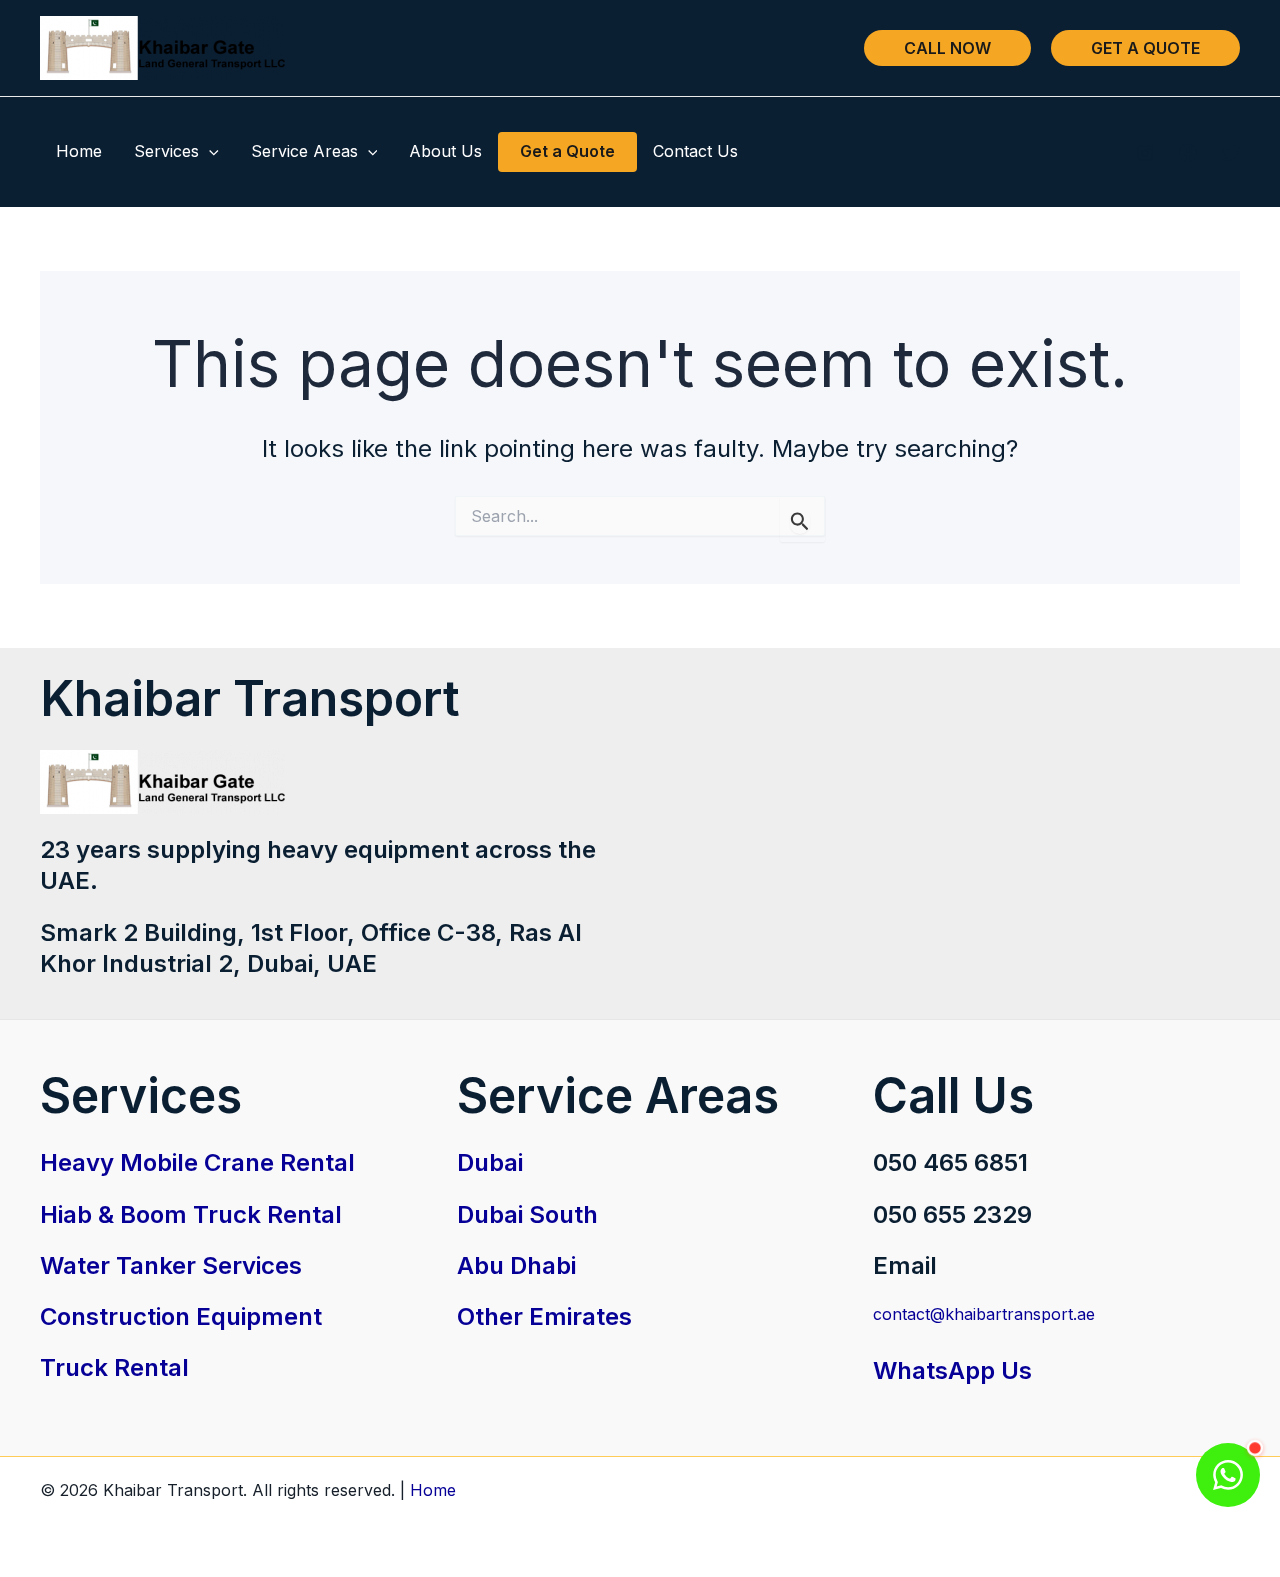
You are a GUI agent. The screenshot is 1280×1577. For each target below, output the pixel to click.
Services (166, 151)
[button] (947, 48)
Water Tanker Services (171, 1265)
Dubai (490, 1162)
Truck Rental (114, 1367)
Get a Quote (567, 151)
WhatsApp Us (952, 1370)
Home (79, 151)
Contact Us (695, 151)
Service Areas (304, 151)
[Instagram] (1145, 153)
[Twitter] (1231, 153)
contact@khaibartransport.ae (984, 1314)
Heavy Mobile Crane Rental (197, 1162)
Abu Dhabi (516, 1265)
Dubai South (527, 1214)
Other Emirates (544, 1316)
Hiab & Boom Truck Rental (191, 1214)
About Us (445, 151)
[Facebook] (1188, 153)
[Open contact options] (1228, 1475)
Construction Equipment (181, 1316)
